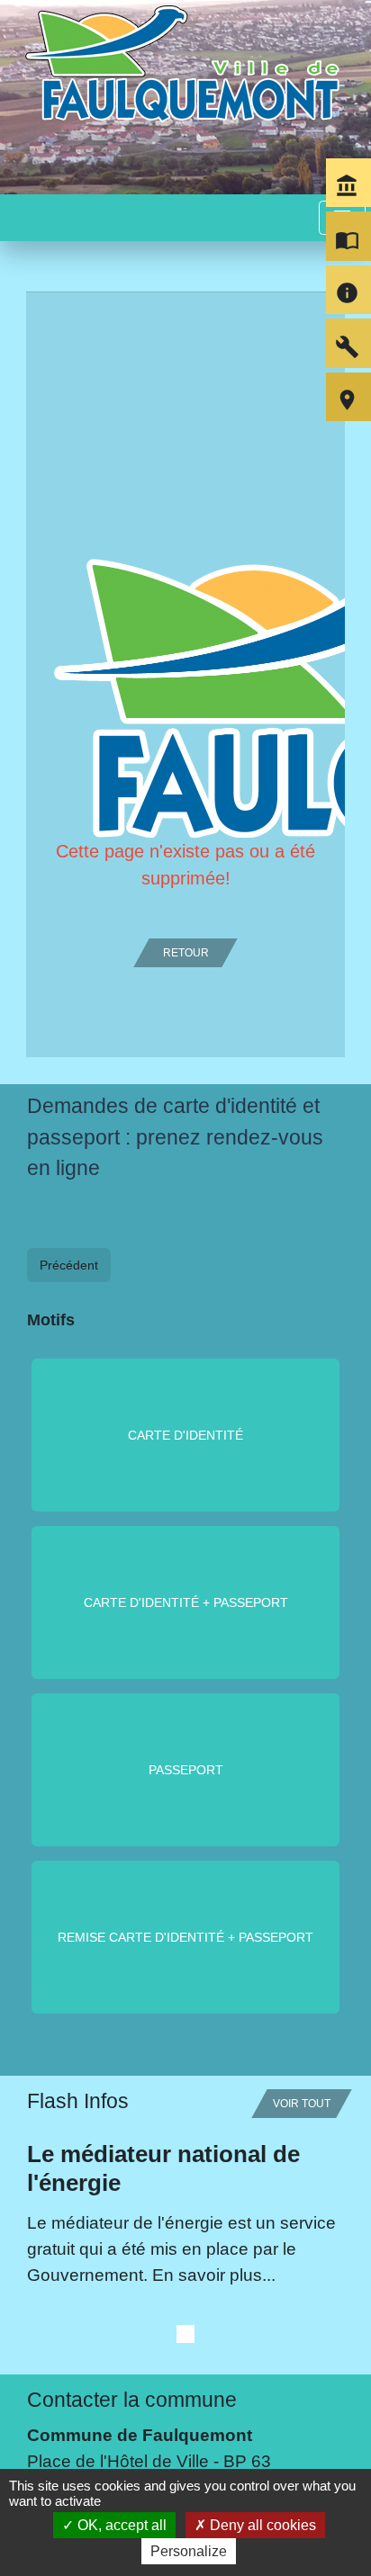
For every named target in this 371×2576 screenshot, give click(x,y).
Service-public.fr (89, 2361)
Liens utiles (79, 2187)
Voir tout (302, 1636)
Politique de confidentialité (136, 2463)
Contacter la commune (132, 1932)
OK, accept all (120, 2525)
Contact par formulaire (115, 2073)
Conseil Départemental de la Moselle (169, 2283)
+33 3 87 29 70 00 (98, 2045)
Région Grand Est (96, 2309)
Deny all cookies (261, 2525)
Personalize (189, 2551)
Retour (186, 953)
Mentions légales (93, 2420)
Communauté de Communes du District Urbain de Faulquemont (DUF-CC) (180, 2244)
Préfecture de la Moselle (121, 2335)
